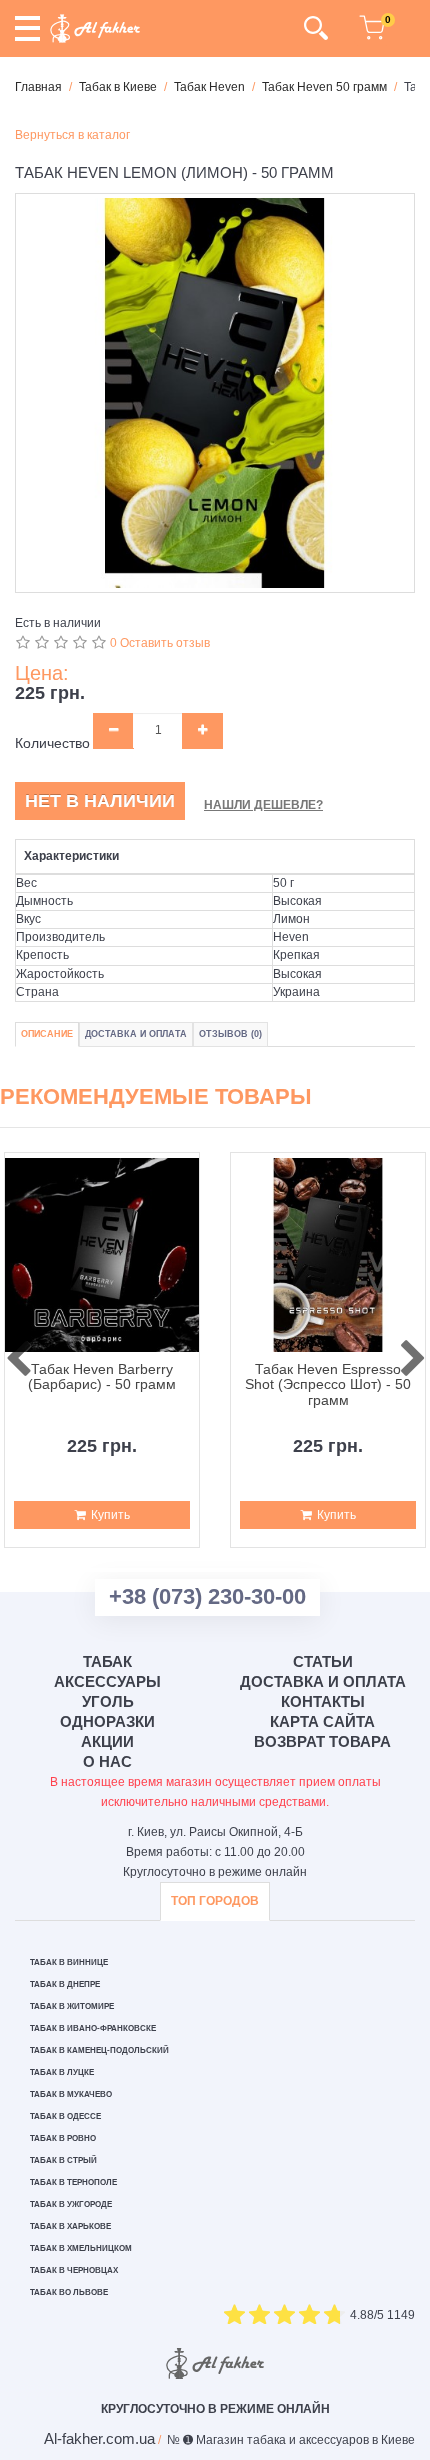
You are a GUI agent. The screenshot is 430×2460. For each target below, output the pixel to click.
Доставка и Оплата (136, 1034)
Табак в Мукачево (71, 2094)
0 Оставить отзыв (160, 643)
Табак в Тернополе (73, 2182)
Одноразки (107, 1721)
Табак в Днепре (65, 1984)
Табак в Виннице (69, 1962)
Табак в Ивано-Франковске (93, 2028)
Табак (107, 1661)
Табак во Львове (69, 2292)
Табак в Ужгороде (71, 2204)
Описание (47, 1034)
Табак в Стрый (63, 2160)
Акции (107, 1741)
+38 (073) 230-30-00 (207, 1596)
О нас (107, 1761)
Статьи (323, 1661)
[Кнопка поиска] (315, 28)
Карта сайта (322, 1721)
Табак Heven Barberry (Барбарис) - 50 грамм (102, 1377)
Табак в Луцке (62, 2072)
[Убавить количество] (113, 731)
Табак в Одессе (65, 2116)
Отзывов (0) (230, 1034)
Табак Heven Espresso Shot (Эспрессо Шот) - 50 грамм (328, 1385)
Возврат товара (322, 1741)
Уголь (108, 1701)
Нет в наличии (100, 801)
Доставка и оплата (323, 1681)
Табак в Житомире (72, 2006)
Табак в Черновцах (74, 2270)
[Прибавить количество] (202, 731)
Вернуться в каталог (72, 135)
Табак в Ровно (63, 2138)
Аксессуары (107, 1681)
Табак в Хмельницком (81, 2248)
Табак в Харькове (70, 2226)
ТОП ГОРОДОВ (215, 1901)
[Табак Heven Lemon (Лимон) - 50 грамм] (215, 393)
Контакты (323, 1701)
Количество (52, 743)
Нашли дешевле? (263, 805)
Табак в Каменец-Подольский (99, 2050)
